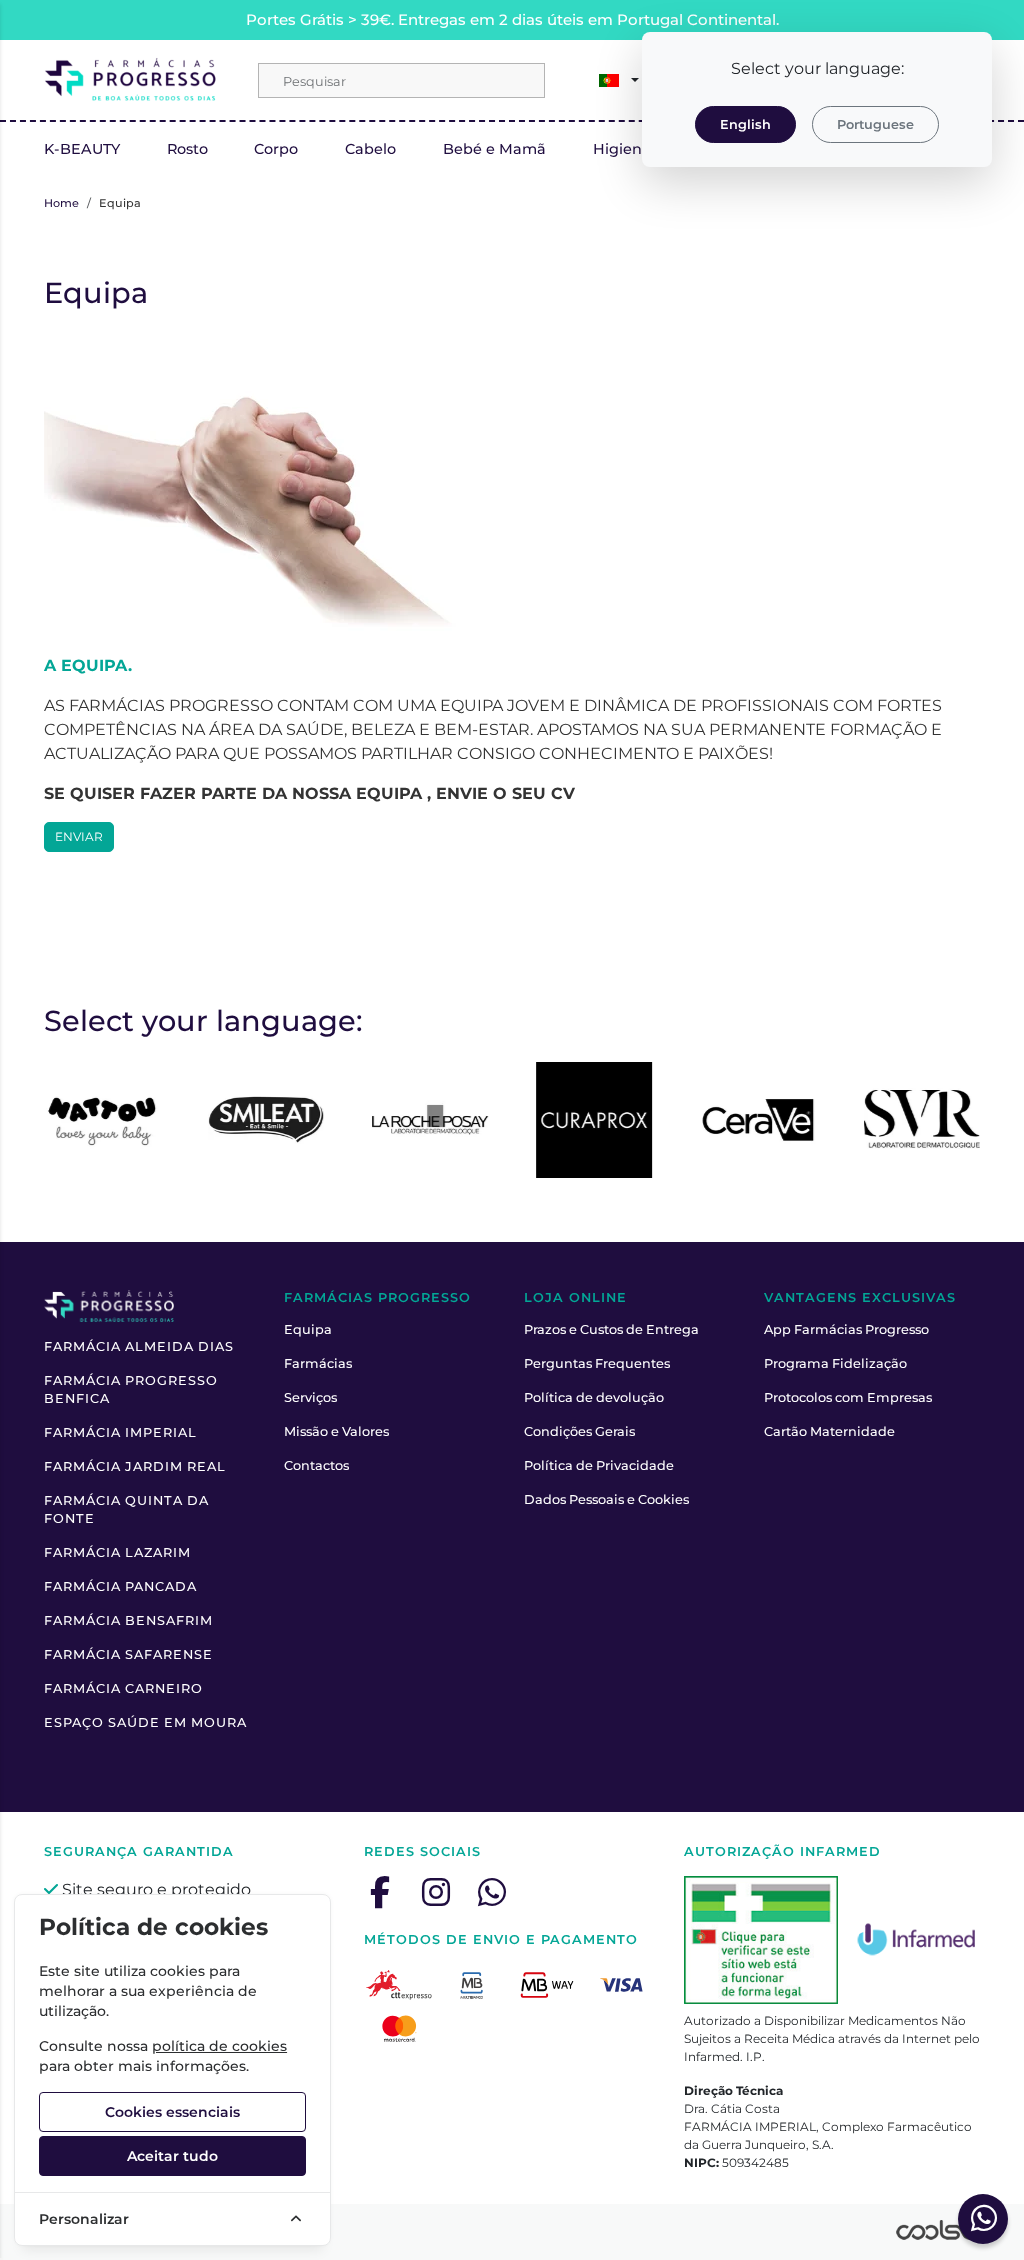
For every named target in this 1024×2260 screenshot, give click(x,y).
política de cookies (219, 2046)
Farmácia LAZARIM (117, 1552)
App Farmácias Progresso (846, 1329)
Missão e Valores (336, 1431)
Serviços (310, 1397)
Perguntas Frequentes (597, 1363)
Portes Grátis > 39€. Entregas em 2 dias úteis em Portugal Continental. (512, 20)
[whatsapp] (492, 1892)
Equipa (308, 1329)
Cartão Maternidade (829, 1431)
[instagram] (436, 1892)
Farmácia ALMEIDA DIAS (139, 1346)
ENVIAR (79, 836)
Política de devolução (594, 1397)
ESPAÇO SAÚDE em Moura (145, 1722)
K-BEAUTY (82, 149)
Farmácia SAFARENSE (128, 1654)
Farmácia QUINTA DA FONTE (126, 1509)
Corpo (276, 149)
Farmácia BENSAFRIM (128, 1620)
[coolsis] (938, 2230)
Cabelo (370, 149)
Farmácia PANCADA (120, 1586)
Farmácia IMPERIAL (120, 1432)
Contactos (316, 1465)
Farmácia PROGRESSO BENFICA (131, 1389)
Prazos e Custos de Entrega (611, 1329)
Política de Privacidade (599, 1465)
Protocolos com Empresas (848, 1397)
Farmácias (318, 1363)
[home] (131, 80)
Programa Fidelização (835, 1363)
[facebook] (380, 1892)
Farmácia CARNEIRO (123, 1688)
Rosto (187, 149)
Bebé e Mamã (494, 149)
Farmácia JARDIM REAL (135, 1466)
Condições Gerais (579, 1431)
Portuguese (875, 124)
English (745, 124)
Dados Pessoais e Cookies (606, 1499)
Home (61, 203)
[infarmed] (761, 1940)
